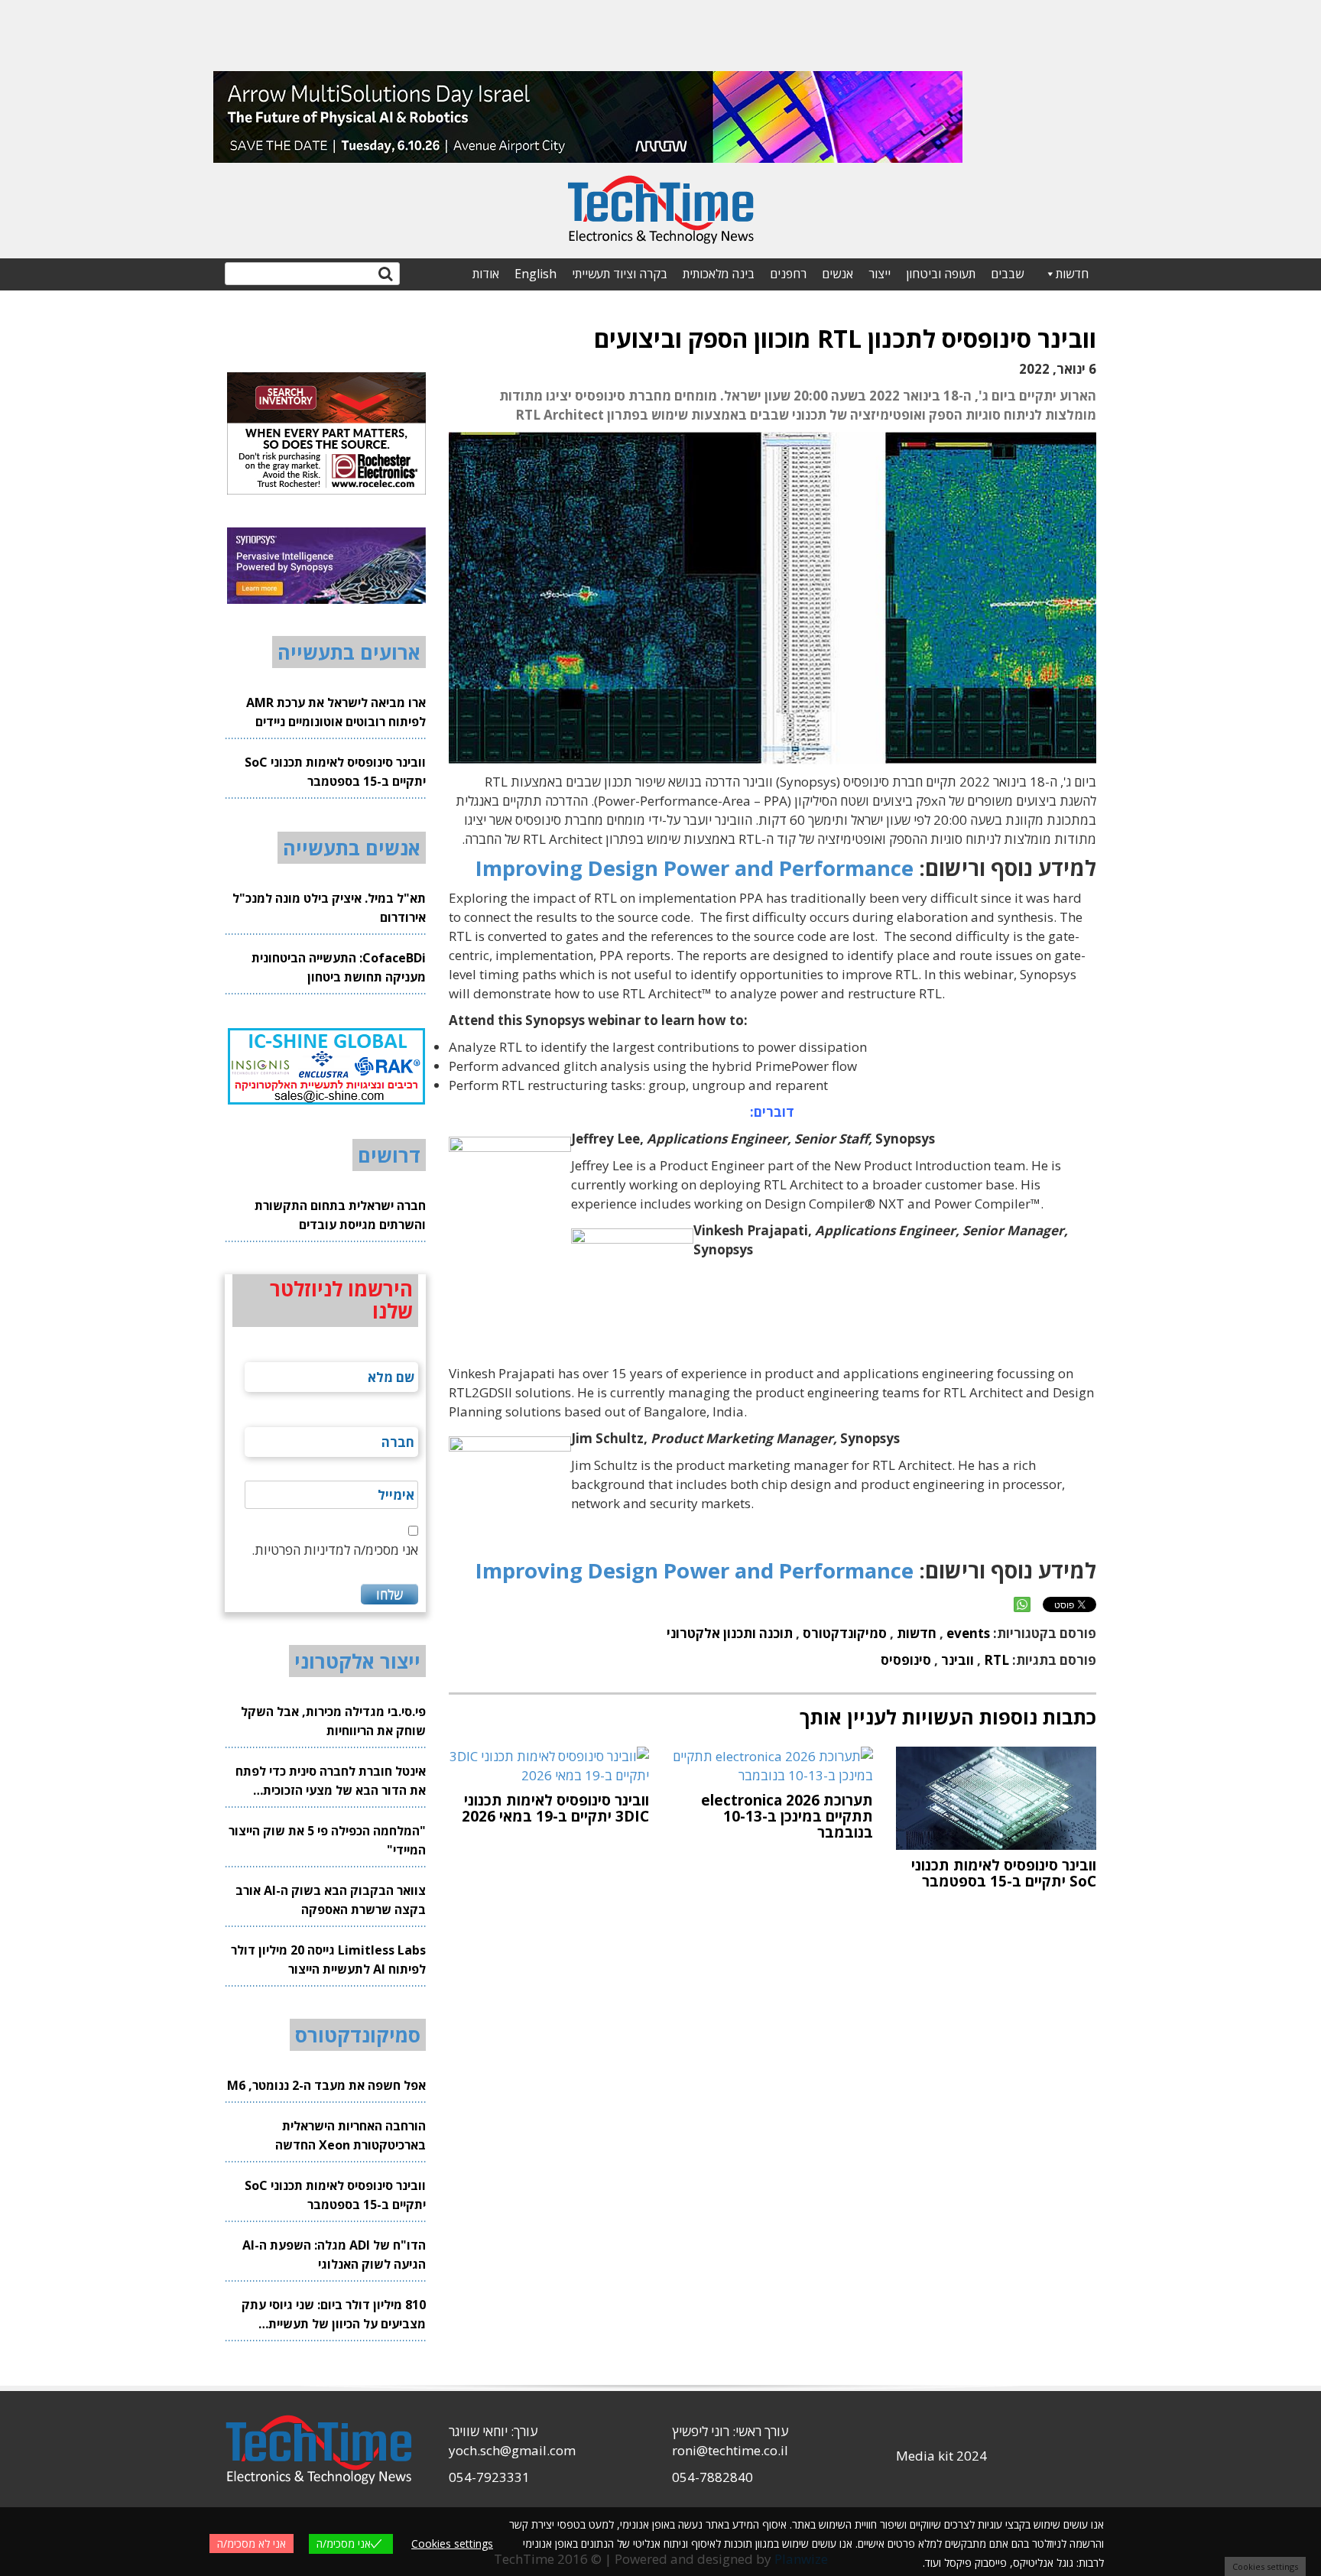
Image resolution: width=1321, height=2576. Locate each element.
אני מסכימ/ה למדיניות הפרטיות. (335, 1550)
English (536, 274)
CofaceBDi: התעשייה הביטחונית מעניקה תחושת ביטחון (339, 967)
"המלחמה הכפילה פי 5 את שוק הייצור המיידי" (327, 1840)
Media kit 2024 (941, 2456)
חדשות (1072, 274)
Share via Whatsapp (1022, 1604)
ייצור (880, 274)
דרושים (389, 1155)
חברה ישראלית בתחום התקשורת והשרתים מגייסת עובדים (340, 1215)
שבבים (1007, 274)
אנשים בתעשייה (352, 848)
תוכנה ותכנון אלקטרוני (730, 1633)
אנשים (837, 274)
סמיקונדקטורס (845, 1633)
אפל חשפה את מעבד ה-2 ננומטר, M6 (326, 2085)
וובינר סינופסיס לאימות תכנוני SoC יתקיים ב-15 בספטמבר (335, 772)
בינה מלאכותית (719, 274)
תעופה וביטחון (941, 274)
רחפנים (788, 274)
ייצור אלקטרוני (357, 1661)
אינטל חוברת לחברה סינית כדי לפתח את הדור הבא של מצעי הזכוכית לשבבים (331, 1781)
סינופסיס (906, 1660)
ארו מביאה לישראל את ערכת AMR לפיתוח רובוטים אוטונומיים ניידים (336, 712)
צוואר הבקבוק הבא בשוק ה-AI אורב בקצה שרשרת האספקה (331, 1900)
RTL (996, 1660)
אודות (486, 274)
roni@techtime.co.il (730, 2450)
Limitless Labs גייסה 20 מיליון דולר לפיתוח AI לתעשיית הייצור (328, 1960)
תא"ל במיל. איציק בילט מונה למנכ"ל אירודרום (329, 908)
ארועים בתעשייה (349, 652)
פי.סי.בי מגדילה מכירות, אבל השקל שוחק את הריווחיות (333, 1721)
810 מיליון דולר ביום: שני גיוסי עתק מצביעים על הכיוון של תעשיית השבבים (334, 2315)
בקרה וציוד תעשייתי (620, 274)
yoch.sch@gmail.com (512, 2450)
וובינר (957, 1660)
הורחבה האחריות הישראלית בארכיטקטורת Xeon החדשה (351, 2135)
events (968, 1633)
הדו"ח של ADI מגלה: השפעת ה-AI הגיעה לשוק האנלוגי (334, 2255)
